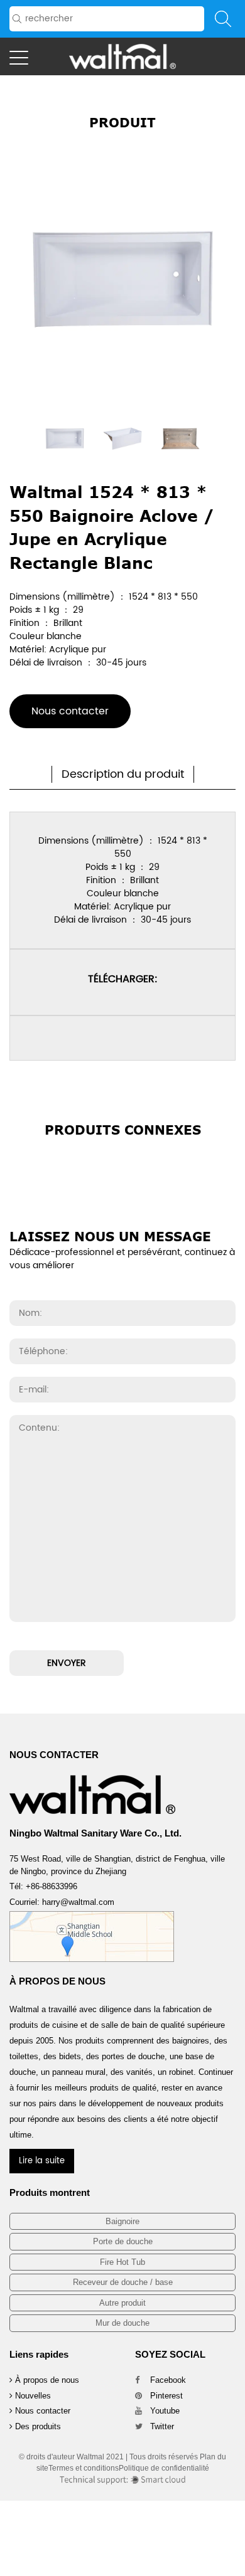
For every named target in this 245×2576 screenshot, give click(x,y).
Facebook (167, 2380)
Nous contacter (70, 711)
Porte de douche (123, 2241)
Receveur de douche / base (123, 2282)
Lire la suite (42, 2161)
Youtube (164, 2411)
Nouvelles (32, 2396)
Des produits (37, 2426)
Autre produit (122, 2303)
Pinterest (165, 2396)
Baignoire (122, 2221)
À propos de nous (46, 2380)
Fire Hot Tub (122, 2262)
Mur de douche (122, 2323)
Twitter (161, 2426)
